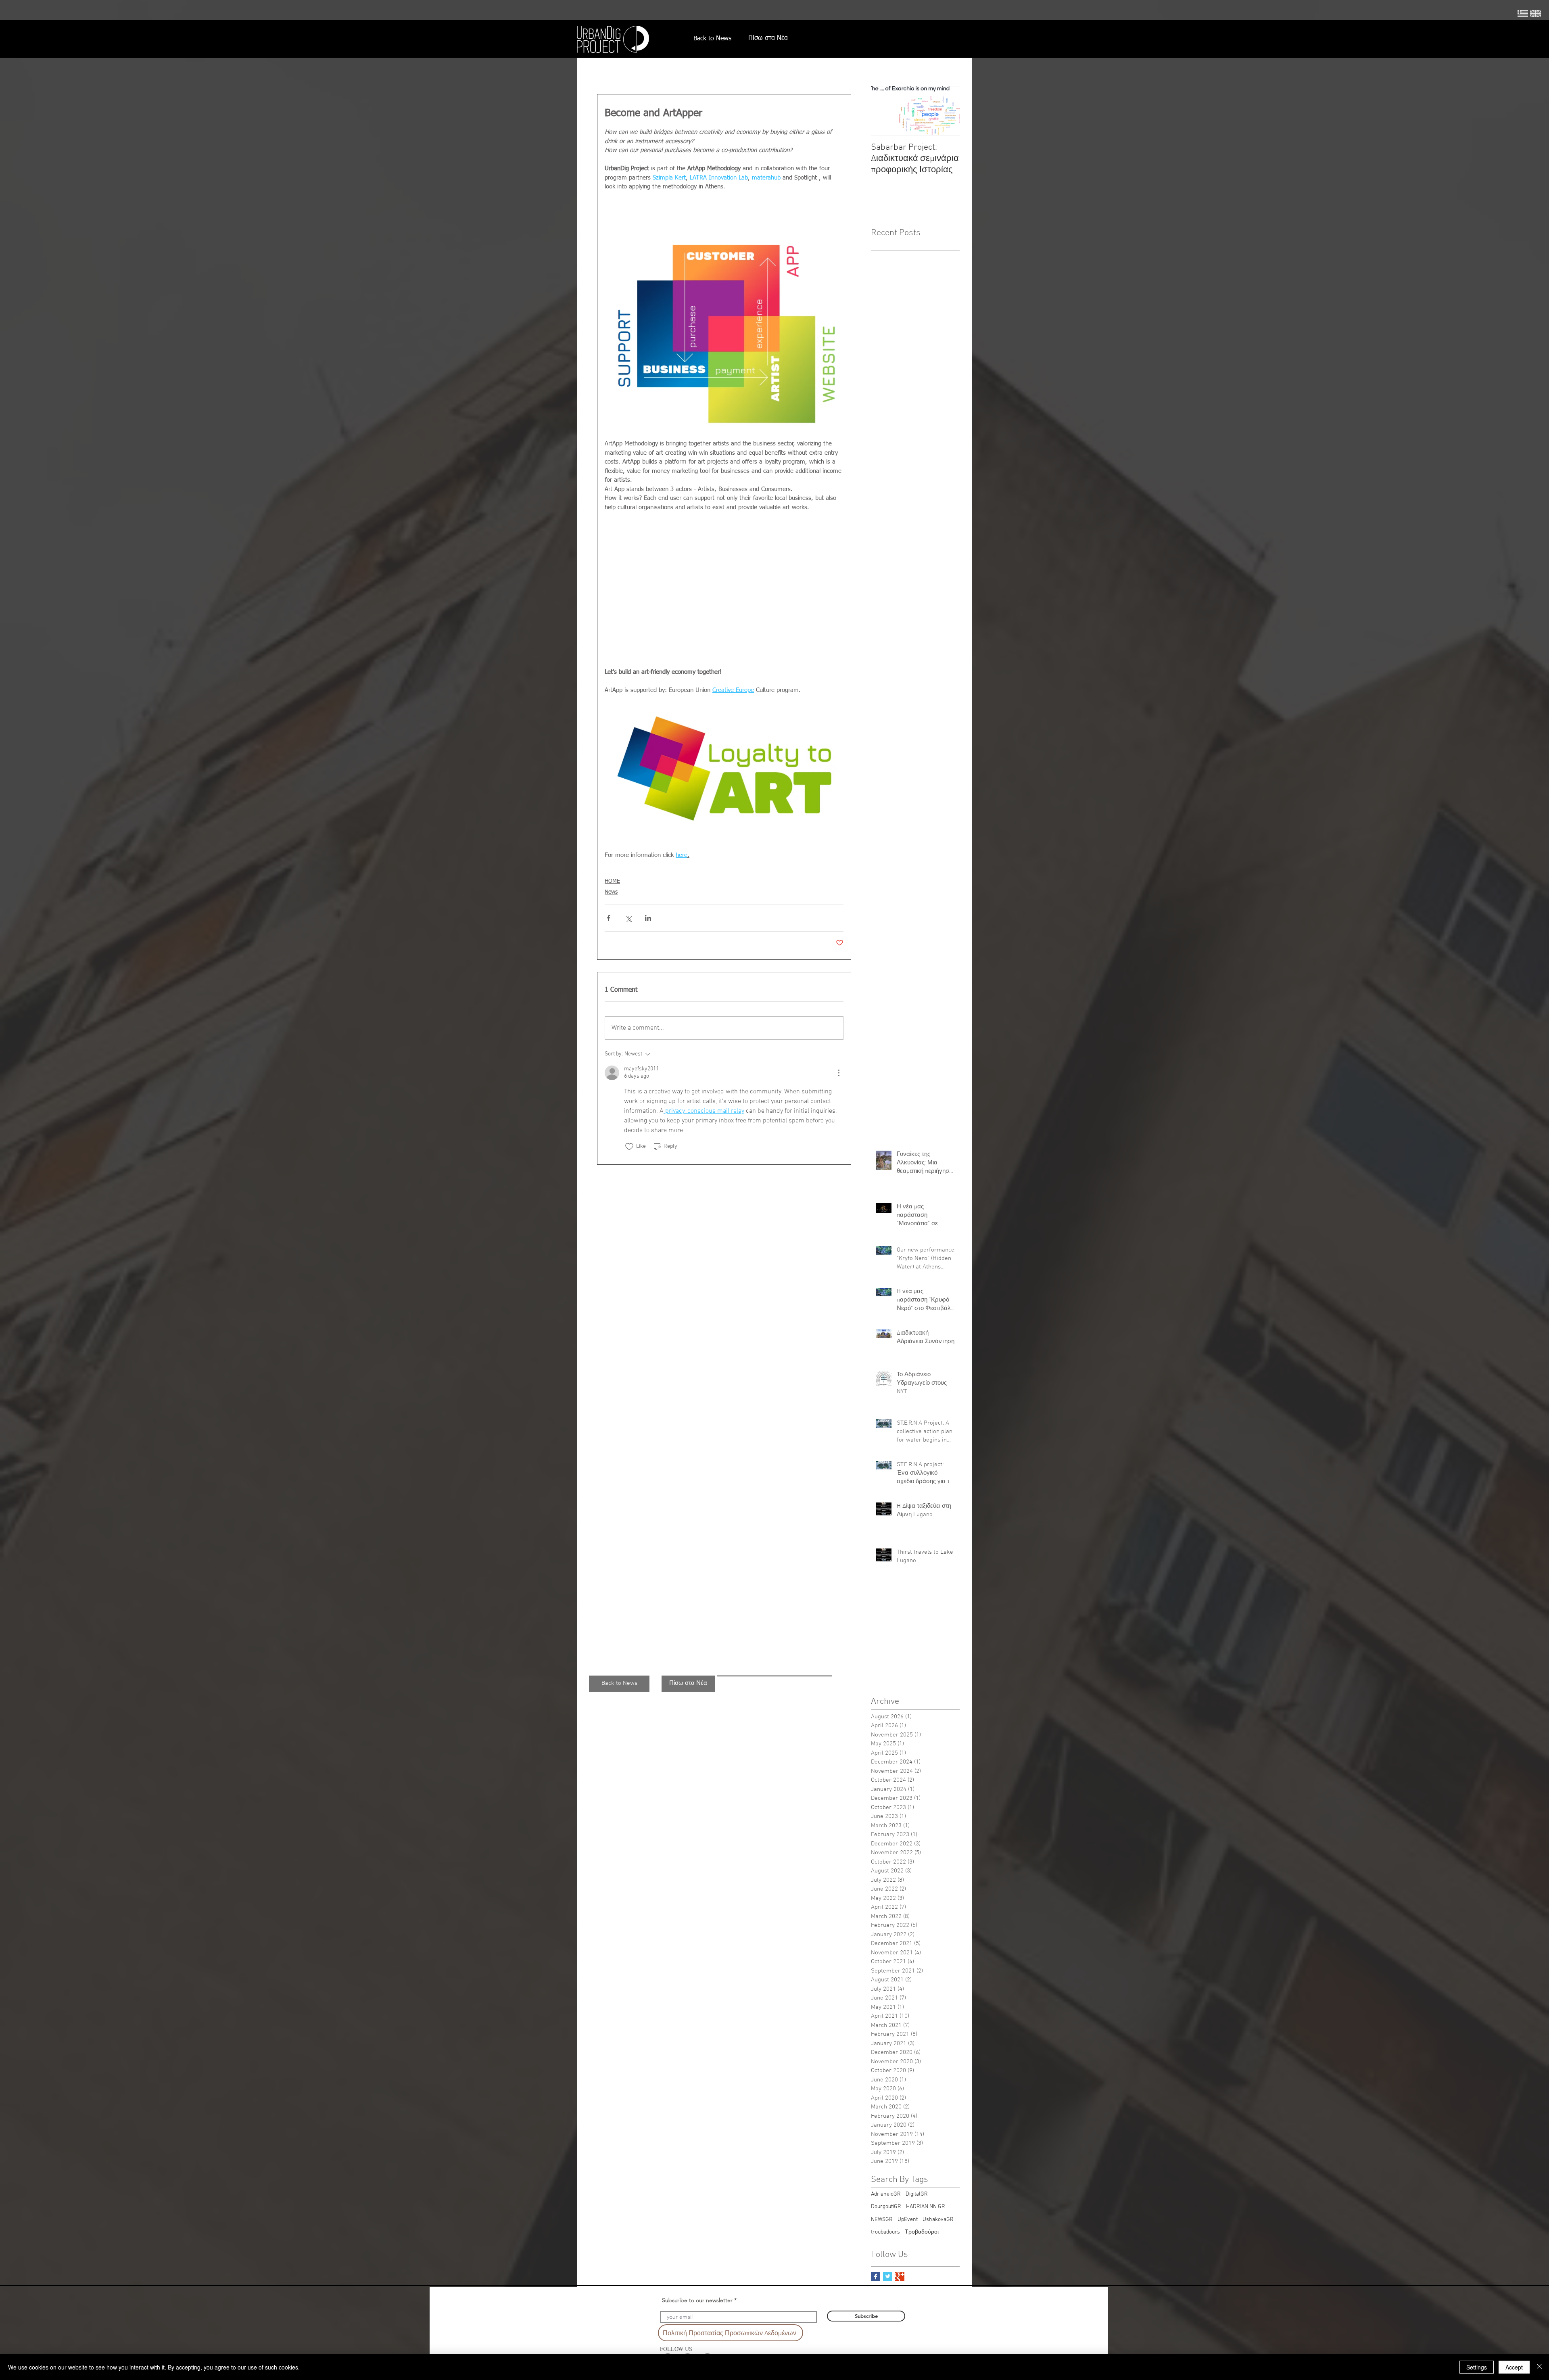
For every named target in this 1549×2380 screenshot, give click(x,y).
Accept (1514, 2367)
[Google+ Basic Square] (900, 2277)
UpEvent (908, 2220)
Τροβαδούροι (922, 2232)
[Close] (1539, 2367)
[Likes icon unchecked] (629, 1147)
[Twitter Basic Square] (888, 2277)
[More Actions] (839, 1073)
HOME (612, 881)
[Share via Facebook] (609, 918)
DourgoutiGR (886, 2207)
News (611, 892)
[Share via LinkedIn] (648, 918)
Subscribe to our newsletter (697, 2300)
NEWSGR (882, 2220)
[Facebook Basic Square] (876, 2277)
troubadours (885, 2232)
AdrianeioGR (886, 2194)
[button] (619, 1684)
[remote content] (724, 585)
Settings (1477, 2367)
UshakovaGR (938, 2220)
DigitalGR (917, 2194)
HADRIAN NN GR (926, 2207)
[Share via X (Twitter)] (628, 918)
